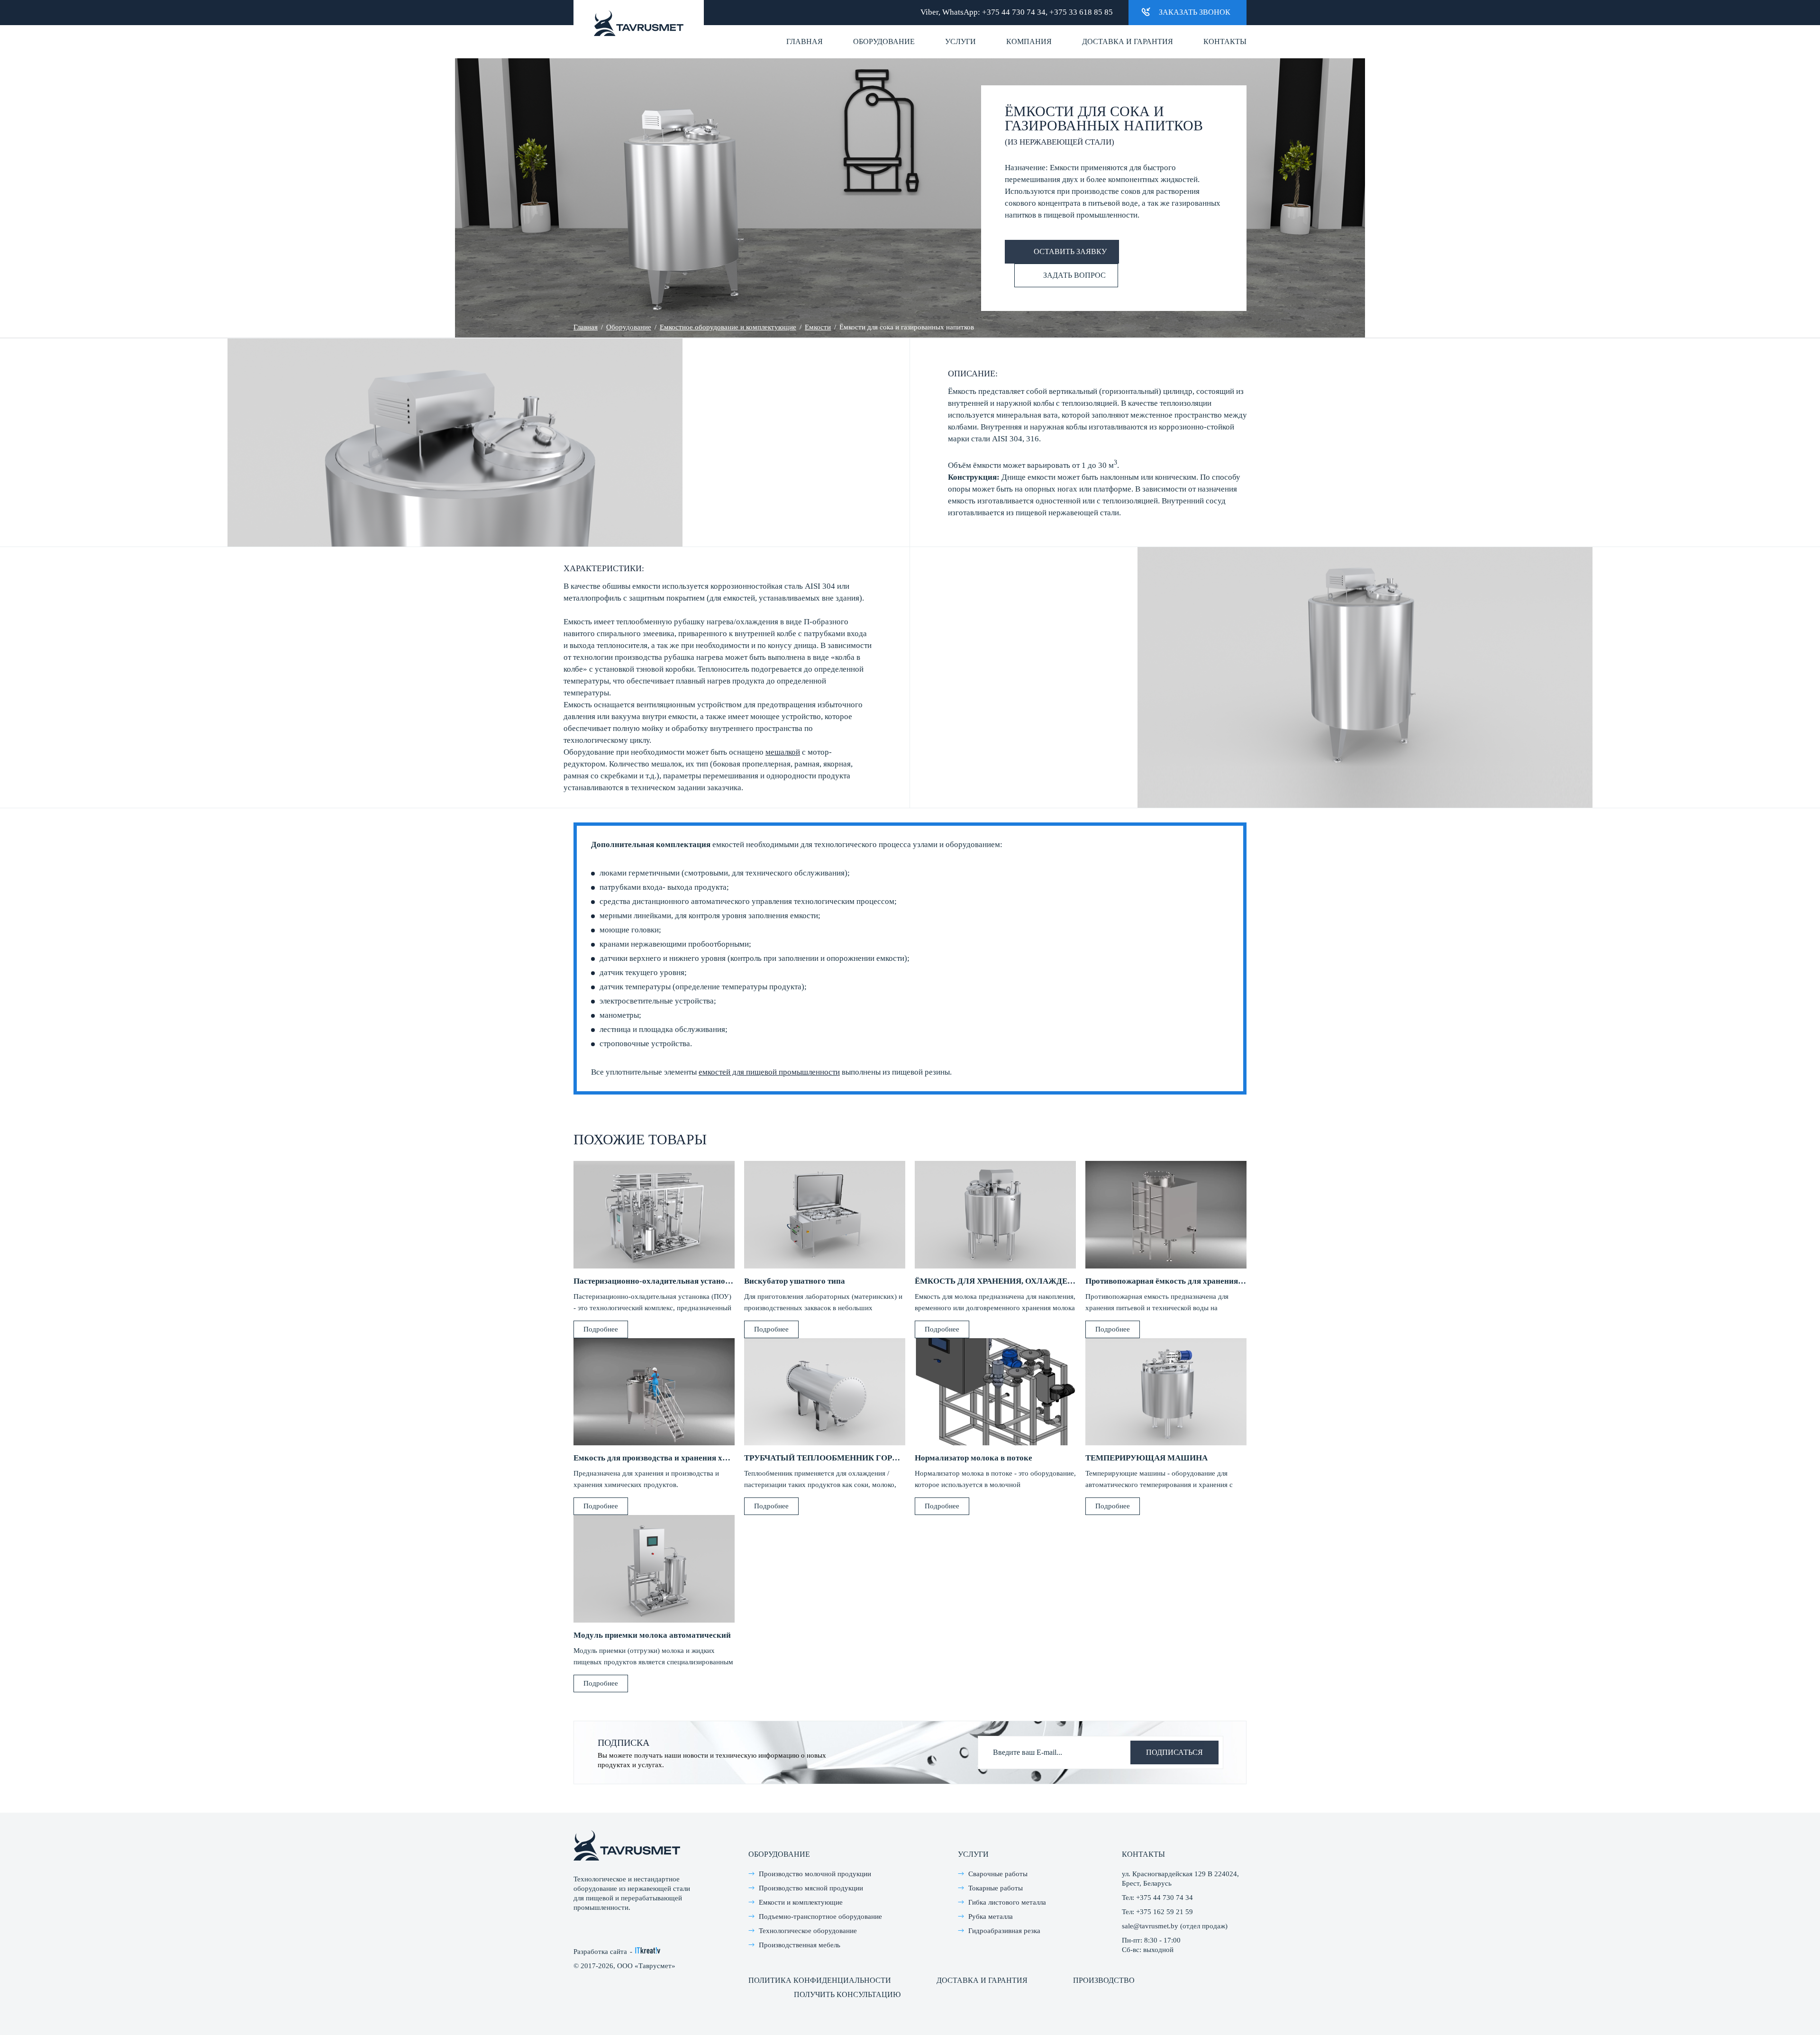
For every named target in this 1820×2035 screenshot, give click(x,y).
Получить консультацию (847, 1994)
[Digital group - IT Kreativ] (648, 1950)
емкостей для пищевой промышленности (769, 1072)
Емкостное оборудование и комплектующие (728, 327)
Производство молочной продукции (815, 1874)
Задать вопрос (1074, 275)
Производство (1104, 1980)
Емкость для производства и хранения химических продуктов (689, 1458)
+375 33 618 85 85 (1081, 12)
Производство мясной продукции (811, 1888)
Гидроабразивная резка (1004, 1931)
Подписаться (1174, 1752)
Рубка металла (991, 1916)
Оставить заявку (1070, 251)
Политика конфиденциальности (820, 1980)
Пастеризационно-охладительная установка (656, 1281)
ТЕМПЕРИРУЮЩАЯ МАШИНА (1147, 1458)
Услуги (960, 41)
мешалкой (783, 752)
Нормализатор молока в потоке (974, 1458)
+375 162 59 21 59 (1165, 1912)
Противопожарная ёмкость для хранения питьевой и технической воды (1218, 1281)
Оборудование (884, 41)
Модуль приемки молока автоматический (652, 1635)
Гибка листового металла (1007, 1902)
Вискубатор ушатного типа (795, 1281)
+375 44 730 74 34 (1014, 12)
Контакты (1225, 41)
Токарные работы (996, 1888)
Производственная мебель (800, 1945)
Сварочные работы (998, 1874)
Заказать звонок (1195, 12)
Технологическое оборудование (808, 1931)
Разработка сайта (600, 1952)
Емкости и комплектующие (801, 1902)
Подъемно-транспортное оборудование (820, 1916)
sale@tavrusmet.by (1150, 1926)
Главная (805, 41)
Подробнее (601, 1329)
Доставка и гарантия (1128, 41)
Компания (1029, 41)
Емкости (818, 327)
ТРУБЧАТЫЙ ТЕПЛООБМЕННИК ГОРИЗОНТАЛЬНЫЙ (851, 1458)
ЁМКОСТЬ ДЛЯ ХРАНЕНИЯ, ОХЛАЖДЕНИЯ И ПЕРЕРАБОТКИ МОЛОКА (1054, 1281)
